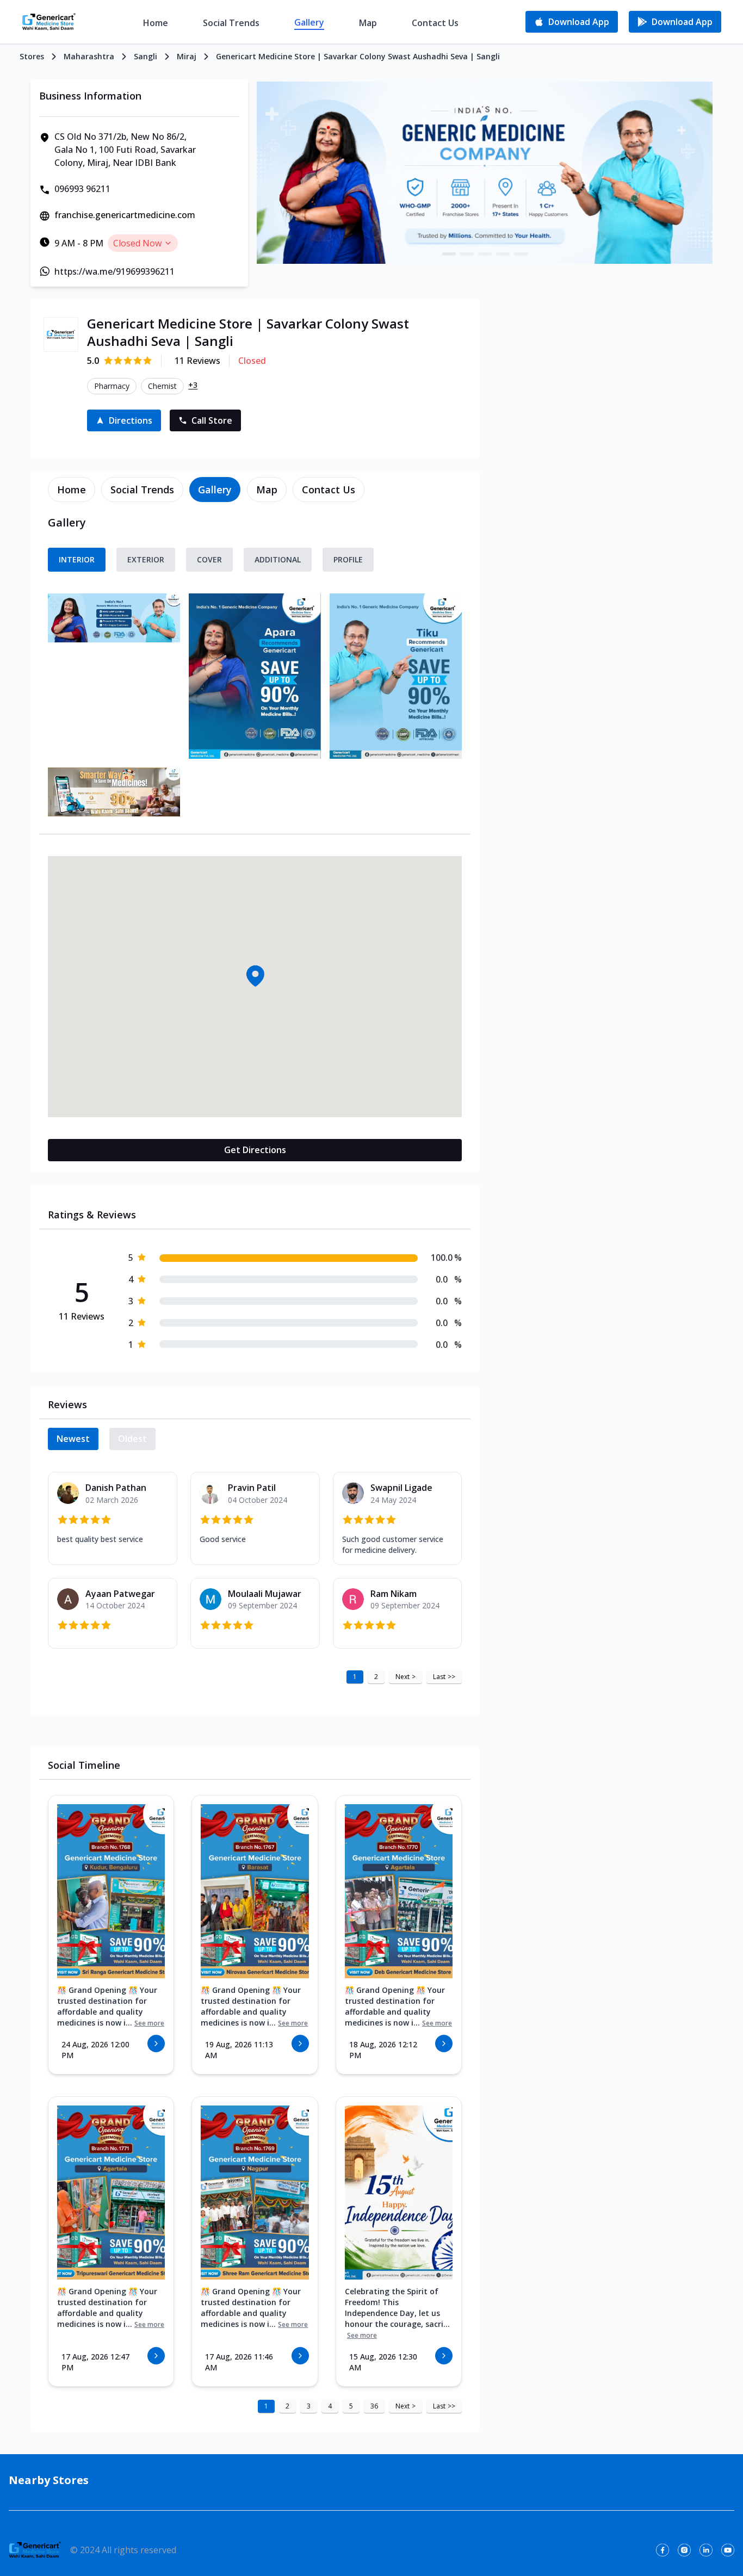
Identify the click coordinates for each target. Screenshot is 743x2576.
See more (149, 2023)
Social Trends (231, 23)
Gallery (309, 22)
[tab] (72, 490)
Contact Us (435, 23)
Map (368, 23)
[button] (255, 976)
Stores (32, 56)
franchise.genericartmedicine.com (125, 215)
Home (156, 23)
